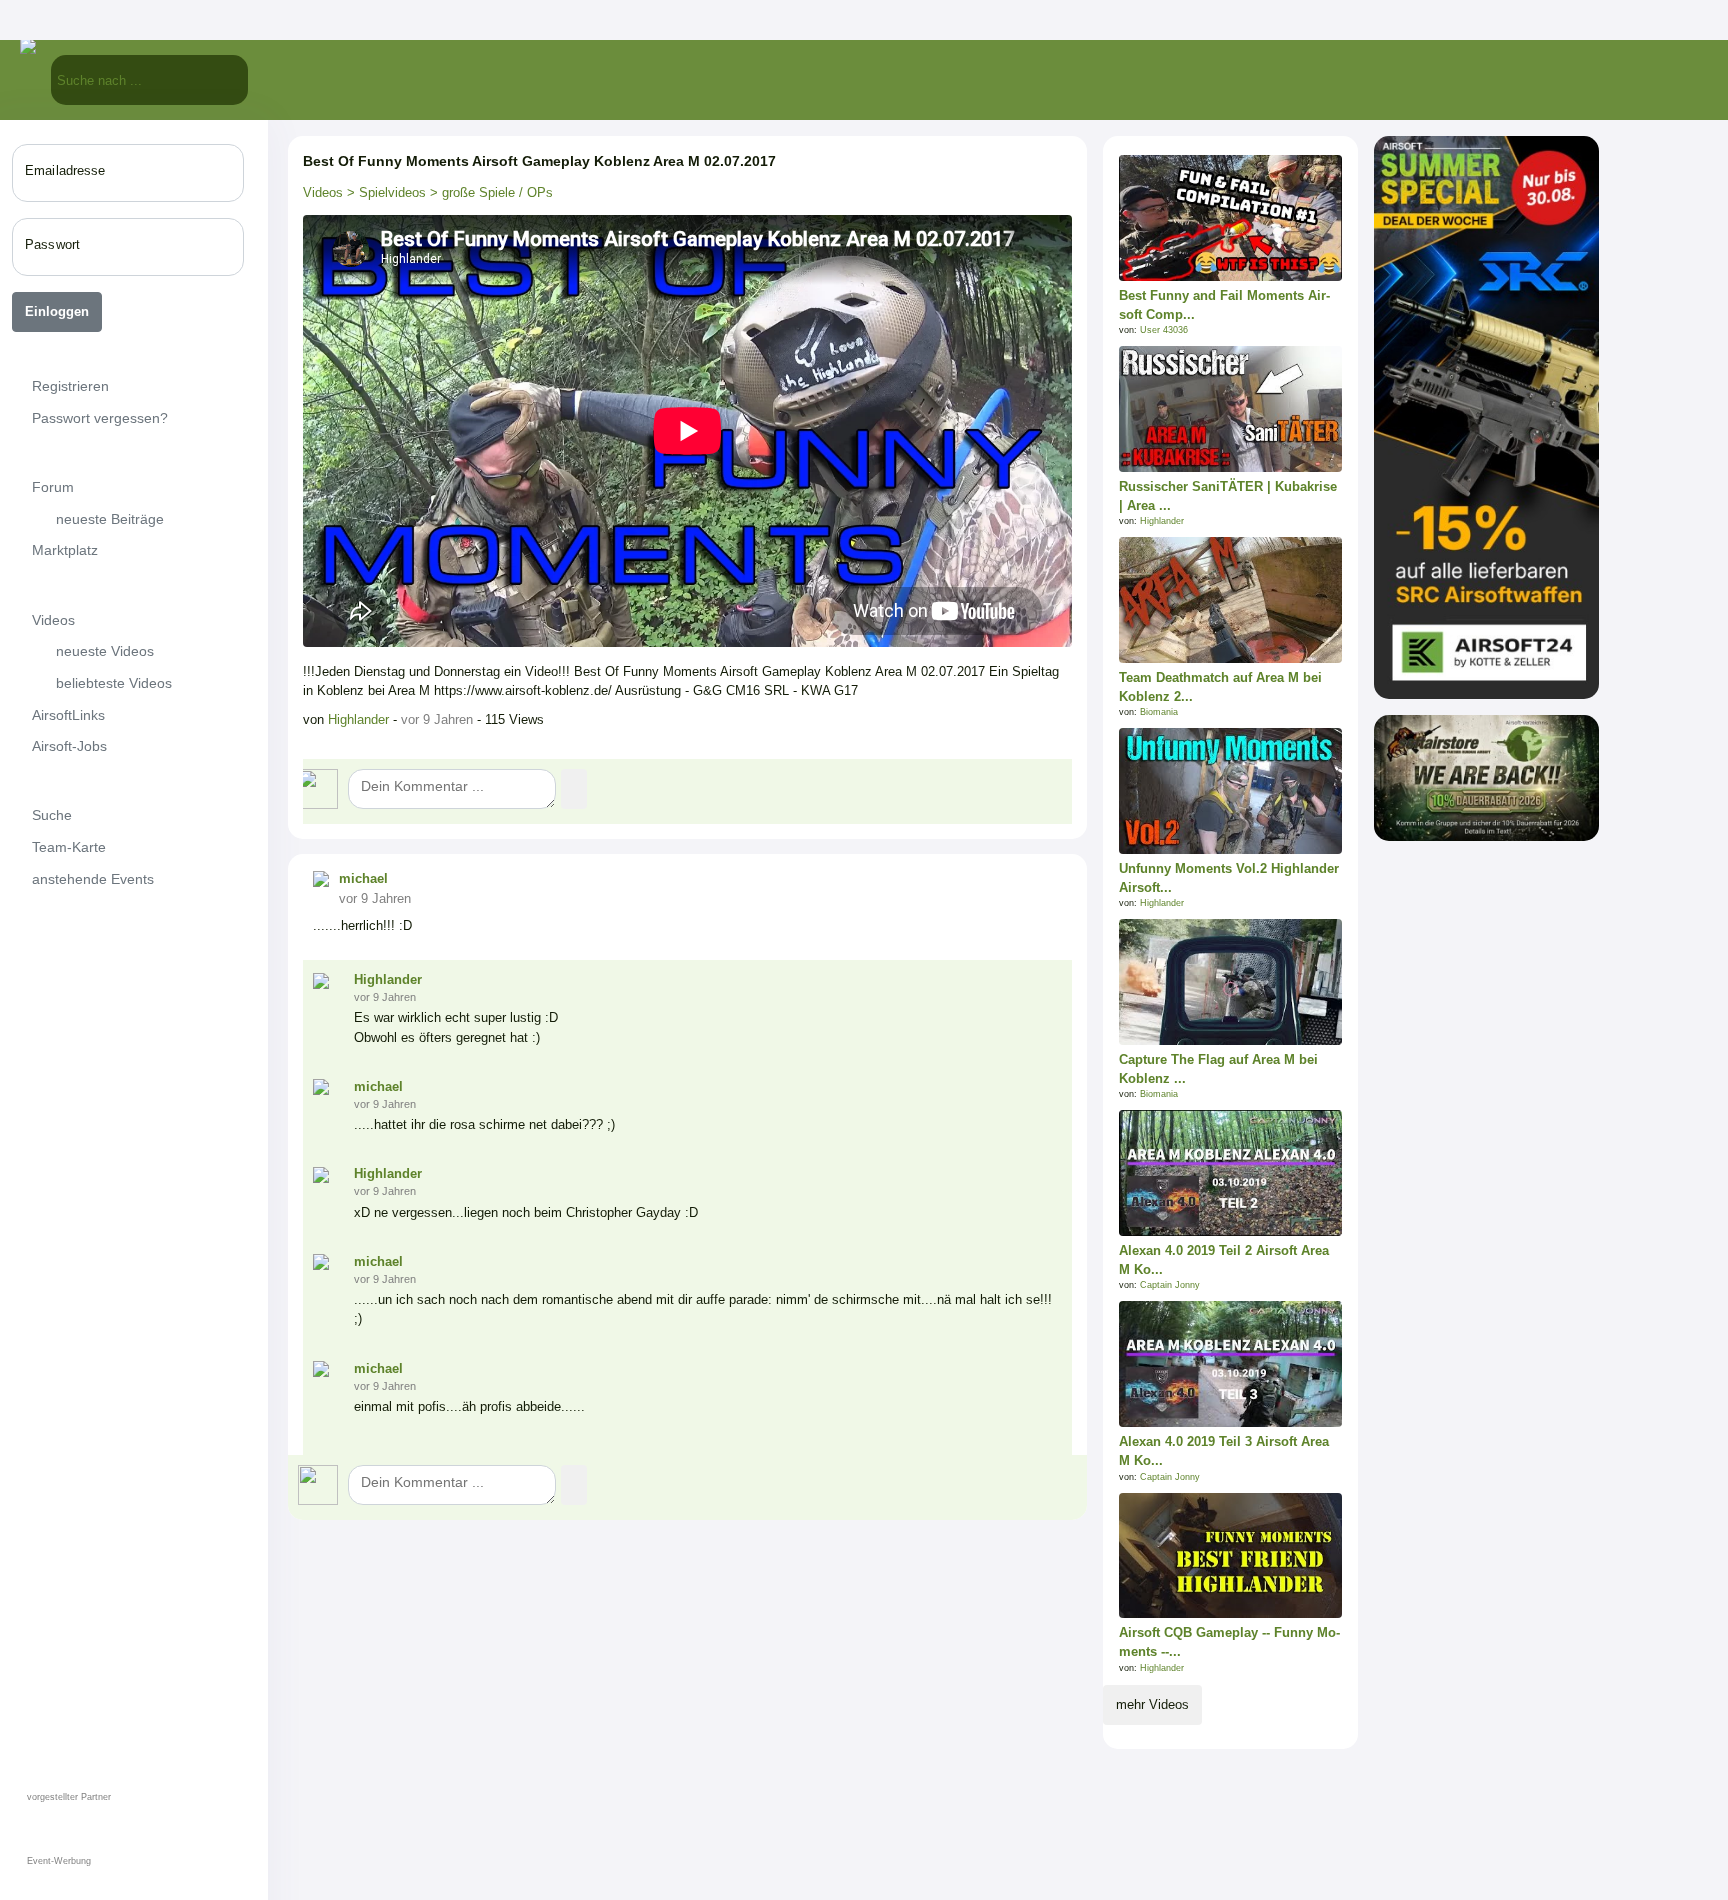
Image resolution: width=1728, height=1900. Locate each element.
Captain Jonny (1170, 1285)
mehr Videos (1152, 1704)
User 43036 (1164, 330)
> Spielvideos (384, 192)
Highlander (360, 719)
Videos (323, 192)
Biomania (1159, 712)
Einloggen (57, 311)
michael (363, 878)
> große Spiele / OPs (489, 192)
